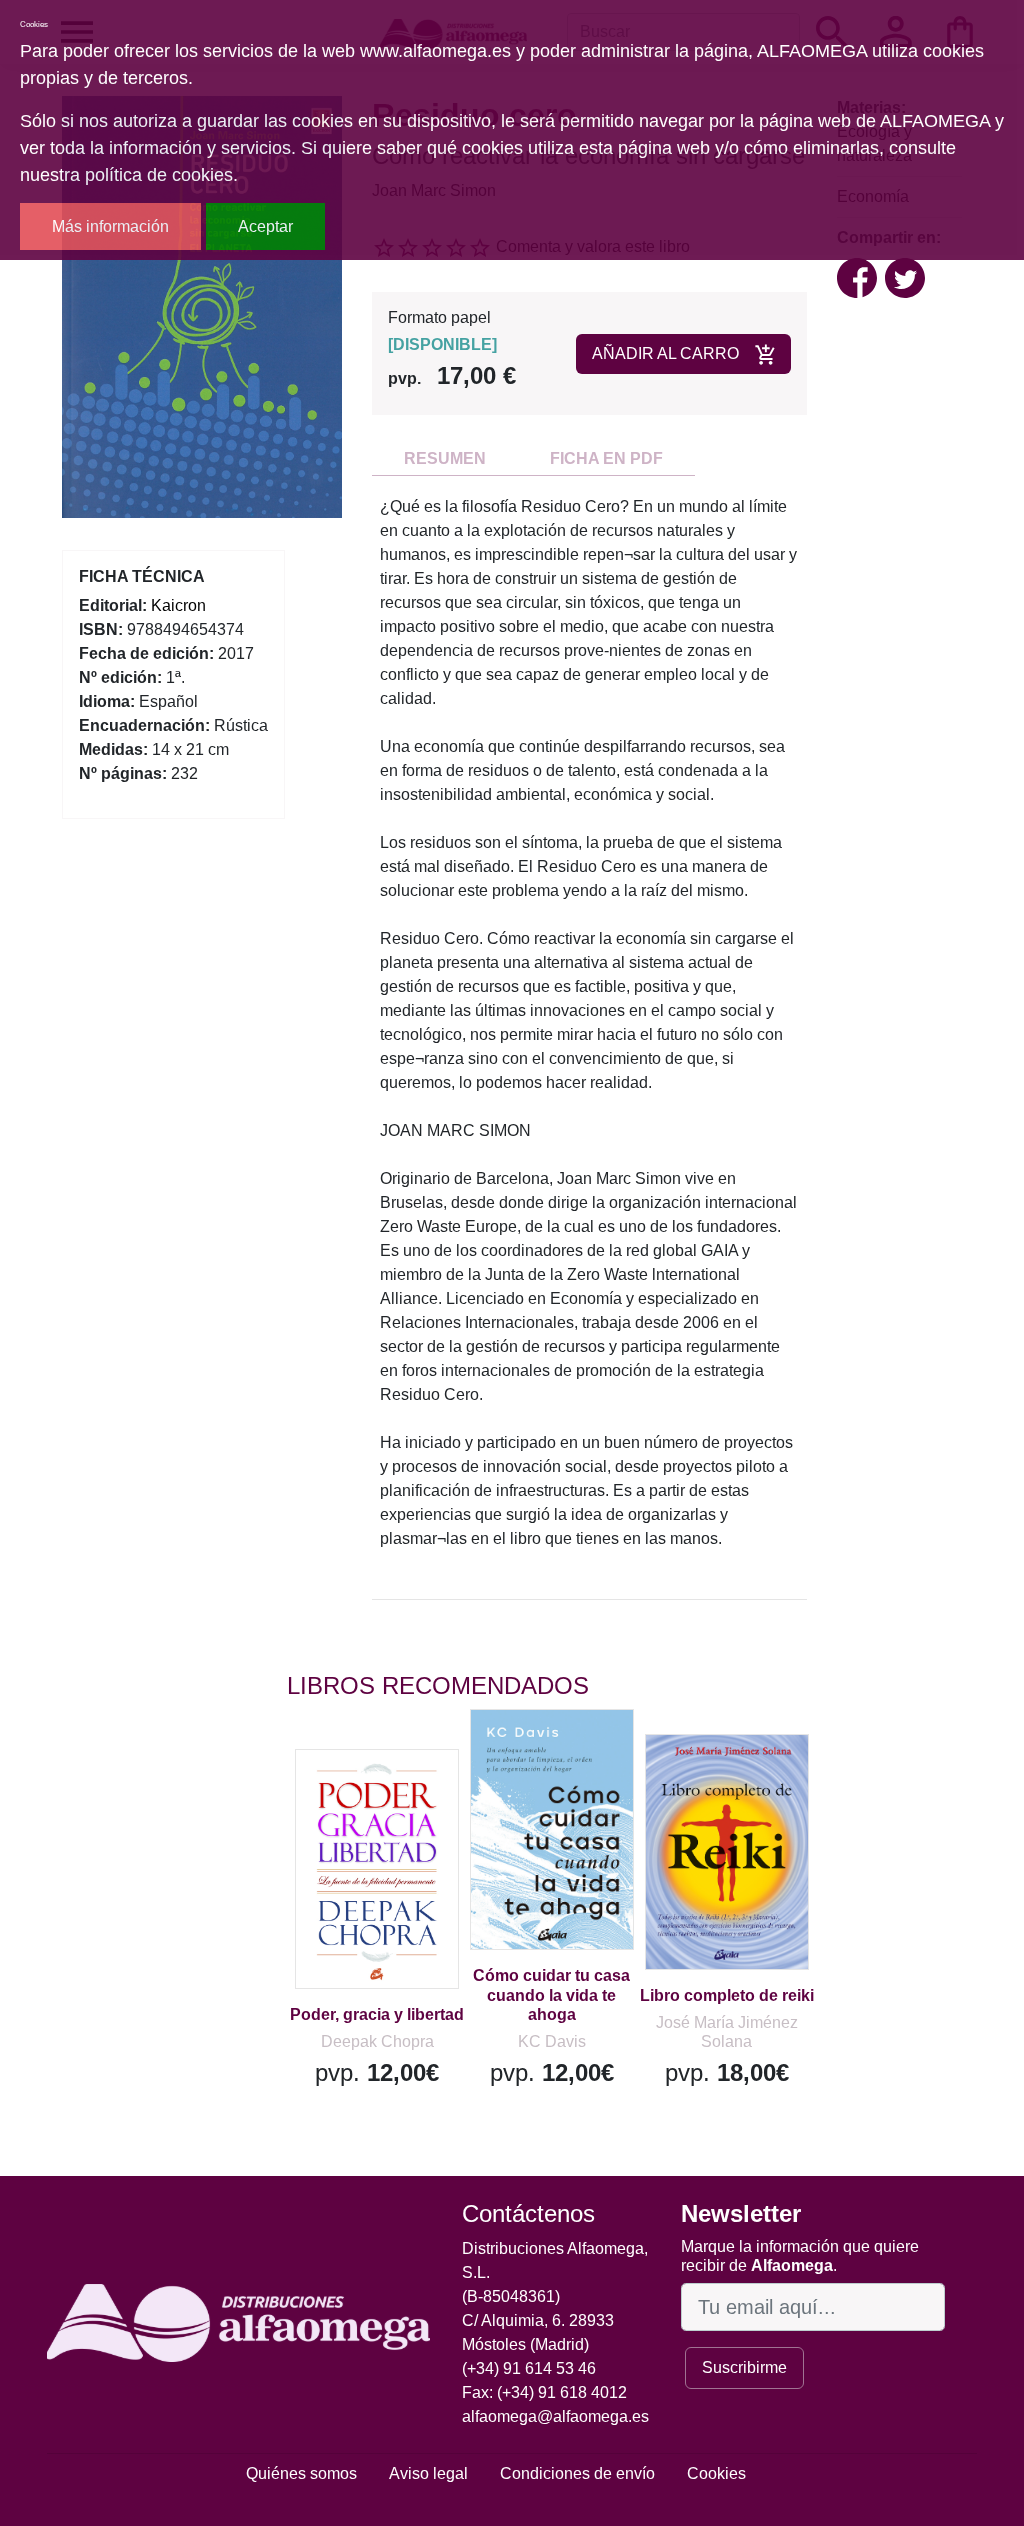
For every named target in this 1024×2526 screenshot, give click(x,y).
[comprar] (410, 1793)
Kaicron (178, 605)
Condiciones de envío (577, 2473)
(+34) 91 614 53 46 (529, 2368)
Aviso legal (428, 2473)
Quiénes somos (301, 2473)
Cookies (716, 2473)
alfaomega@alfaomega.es (555, 2416)
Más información (110, 226)
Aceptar (265, 226)
